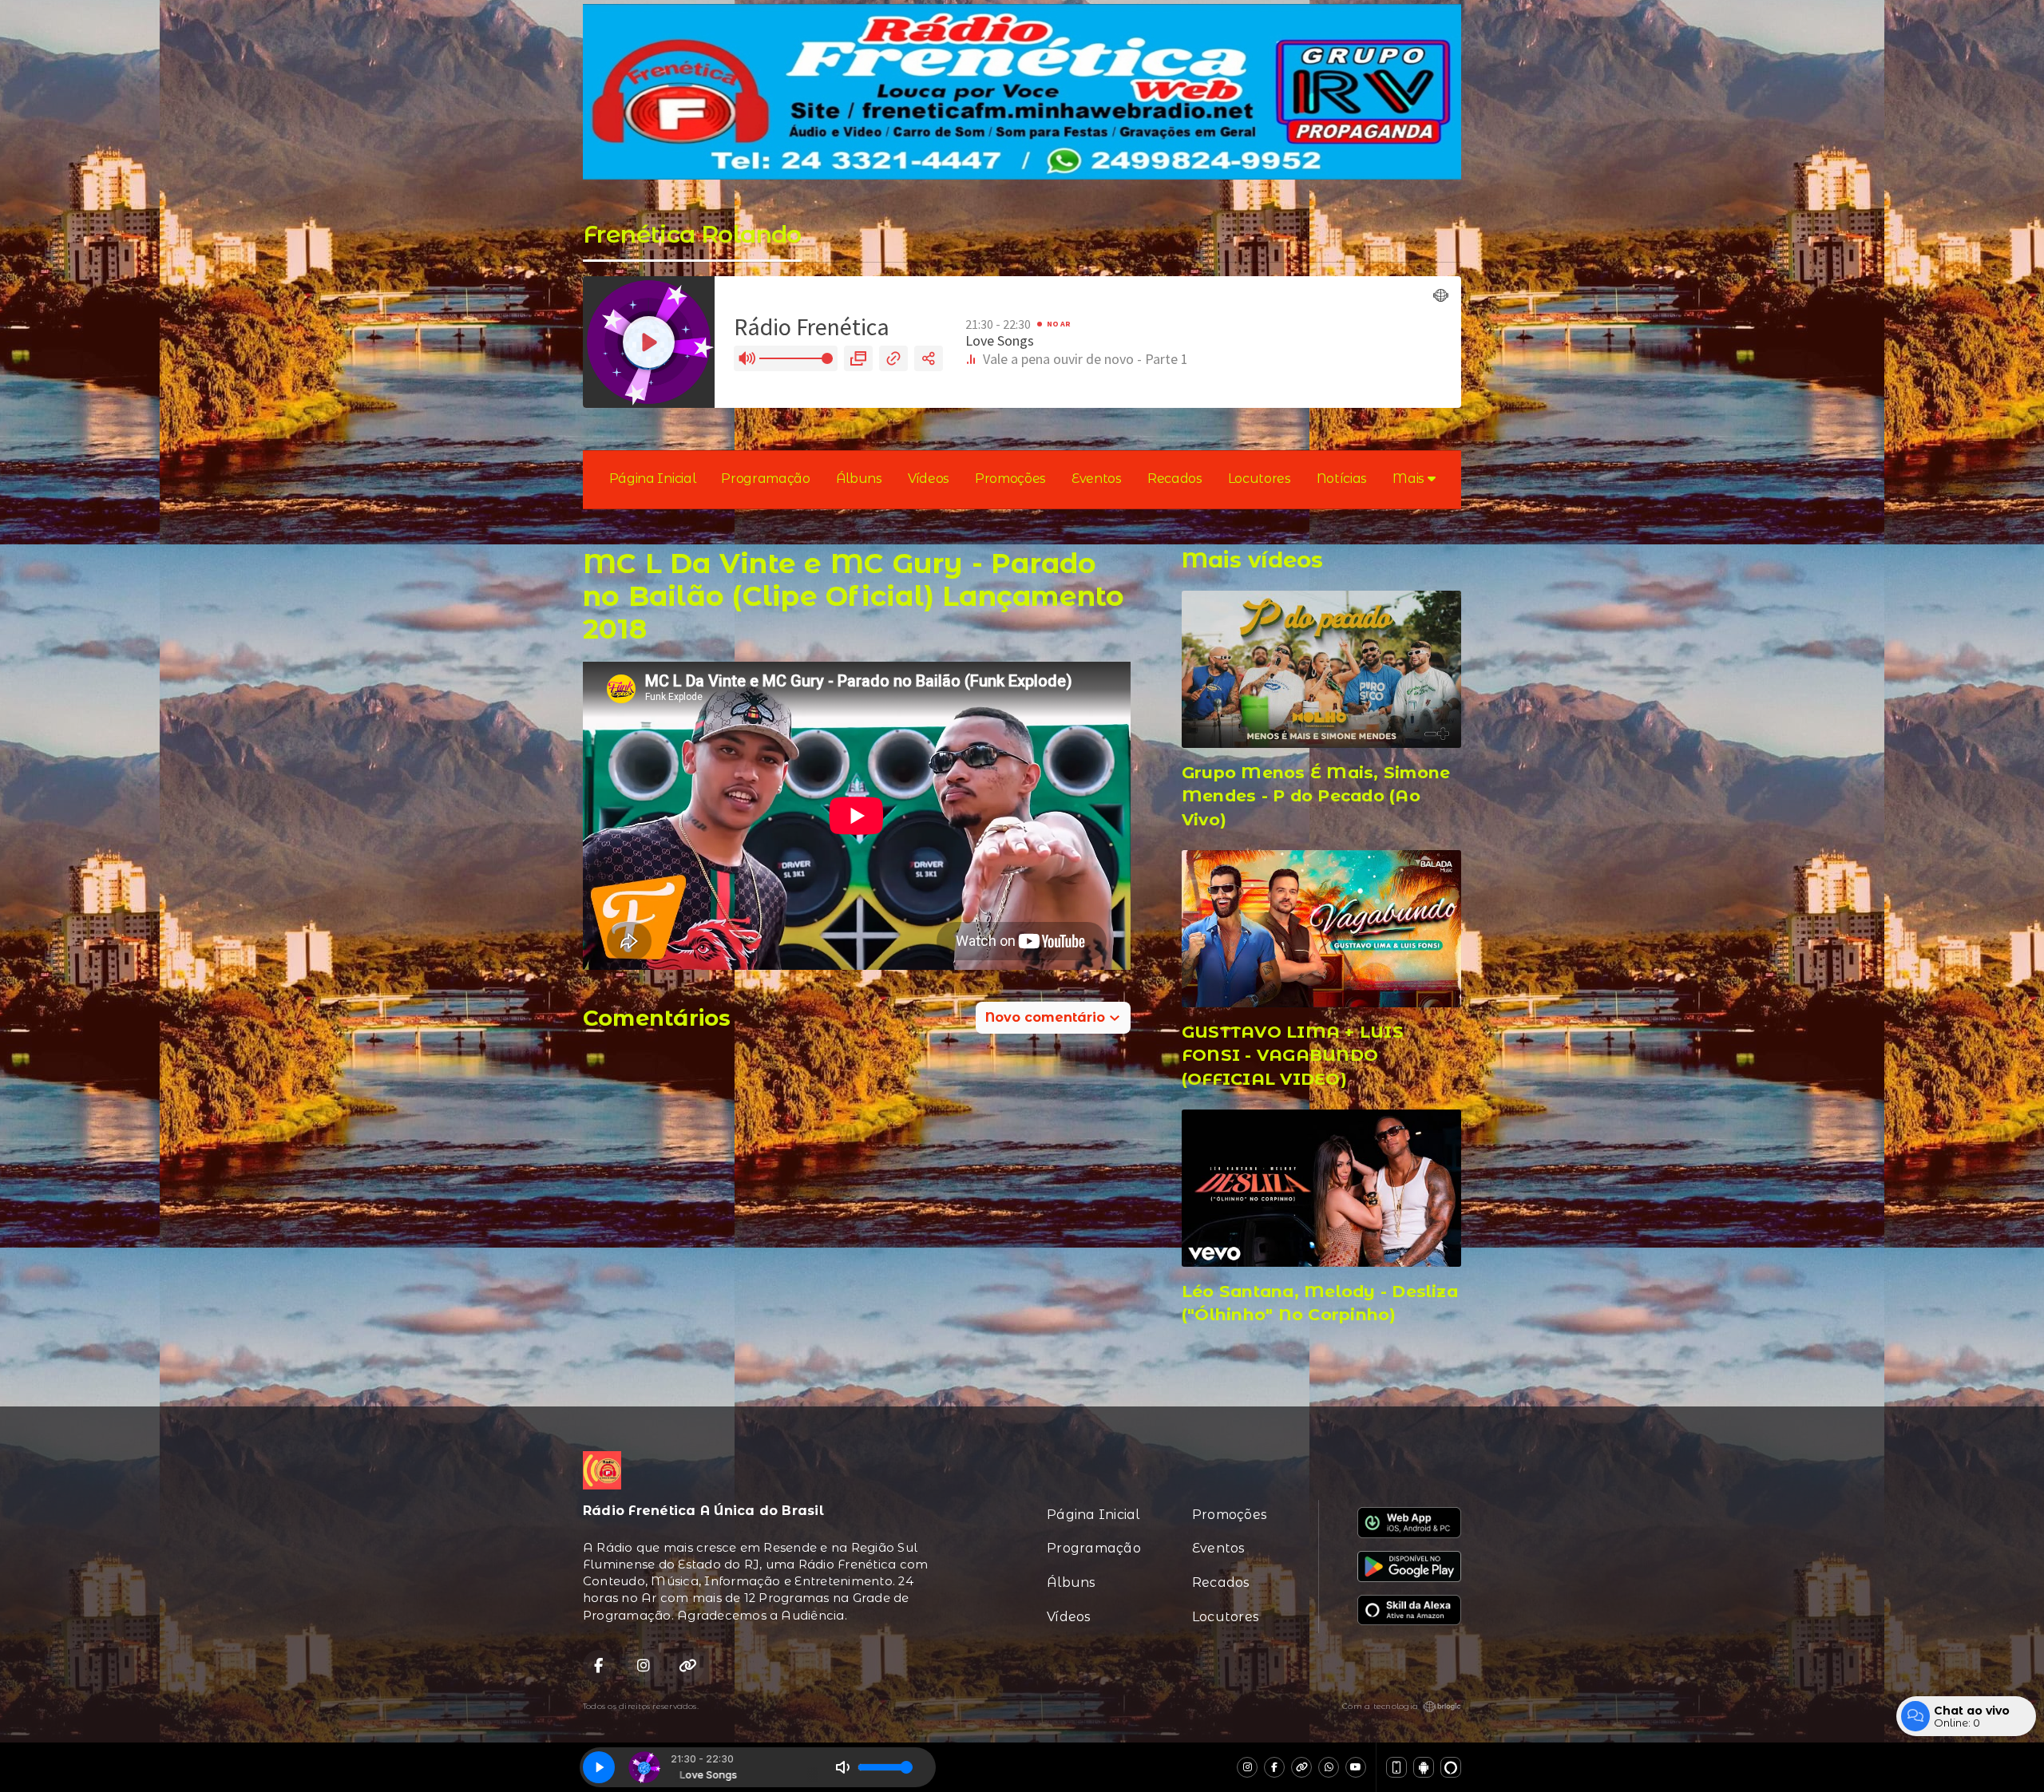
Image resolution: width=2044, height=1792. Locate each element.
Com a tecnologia (1380, 1706)
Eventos (1097, 479)
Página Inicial (653, 479)
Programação (765, 479)
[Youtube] (1356, 1767)
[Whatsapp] (1329, 1767)
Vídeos (929, 479)
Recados (1175, 479)
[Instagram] (1247, 1767)
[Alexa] (1451, 1767)
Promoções (1010, 479)
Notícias (1342, 479)
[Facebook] (1274, 1767)
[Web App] (1396, 1767)
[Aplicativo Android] (1424, 1767)
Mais (1410, 479)
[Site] (1301, 1767)
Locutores (1260, 479)
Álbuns (859, 479)
